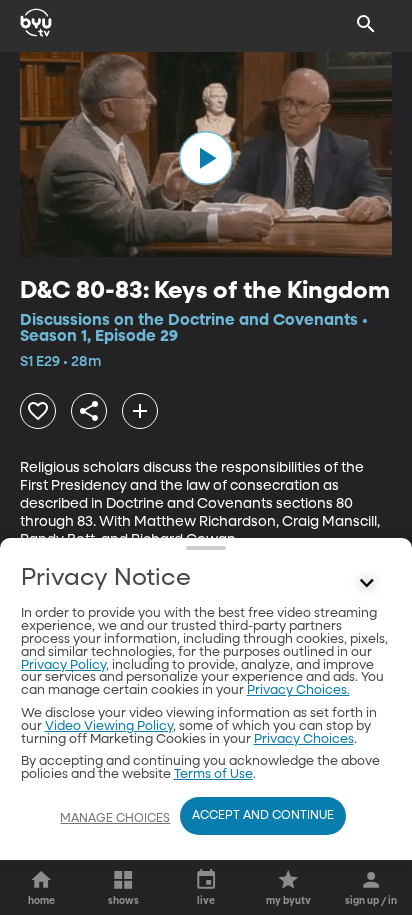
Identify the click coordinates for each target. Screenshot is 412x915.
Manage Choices (115, 819)
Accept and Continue (263, 816)
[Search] (366, 24)
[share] (89, 411)
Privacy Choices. (298, 690)
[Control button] (366, 583)
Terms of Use (213, 774)
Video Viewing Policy (109, 726)
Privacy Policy (63, 665)
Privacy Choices (304, 739)
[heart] (38, 411)
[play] (206, 158)
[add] (140, 411)
